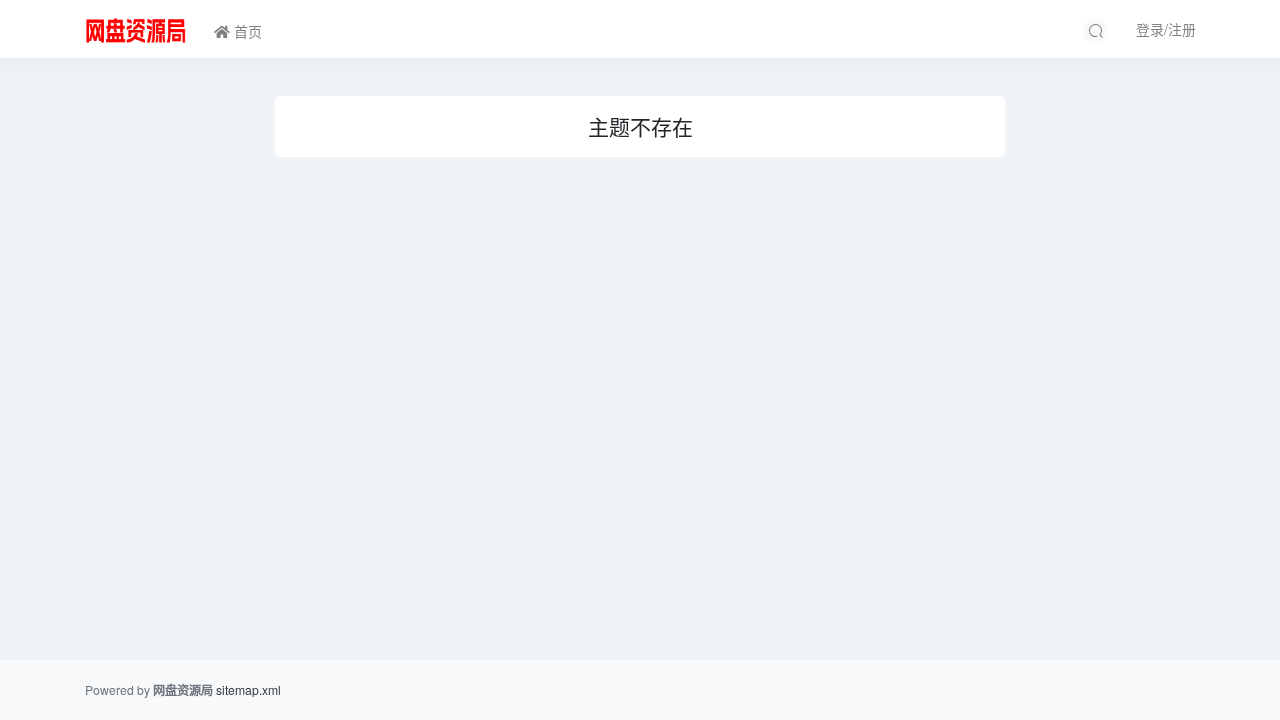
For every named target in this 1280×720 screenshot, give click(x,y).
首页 (246, 31)
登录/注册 (1166, 29)
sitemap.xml (248, 689)
